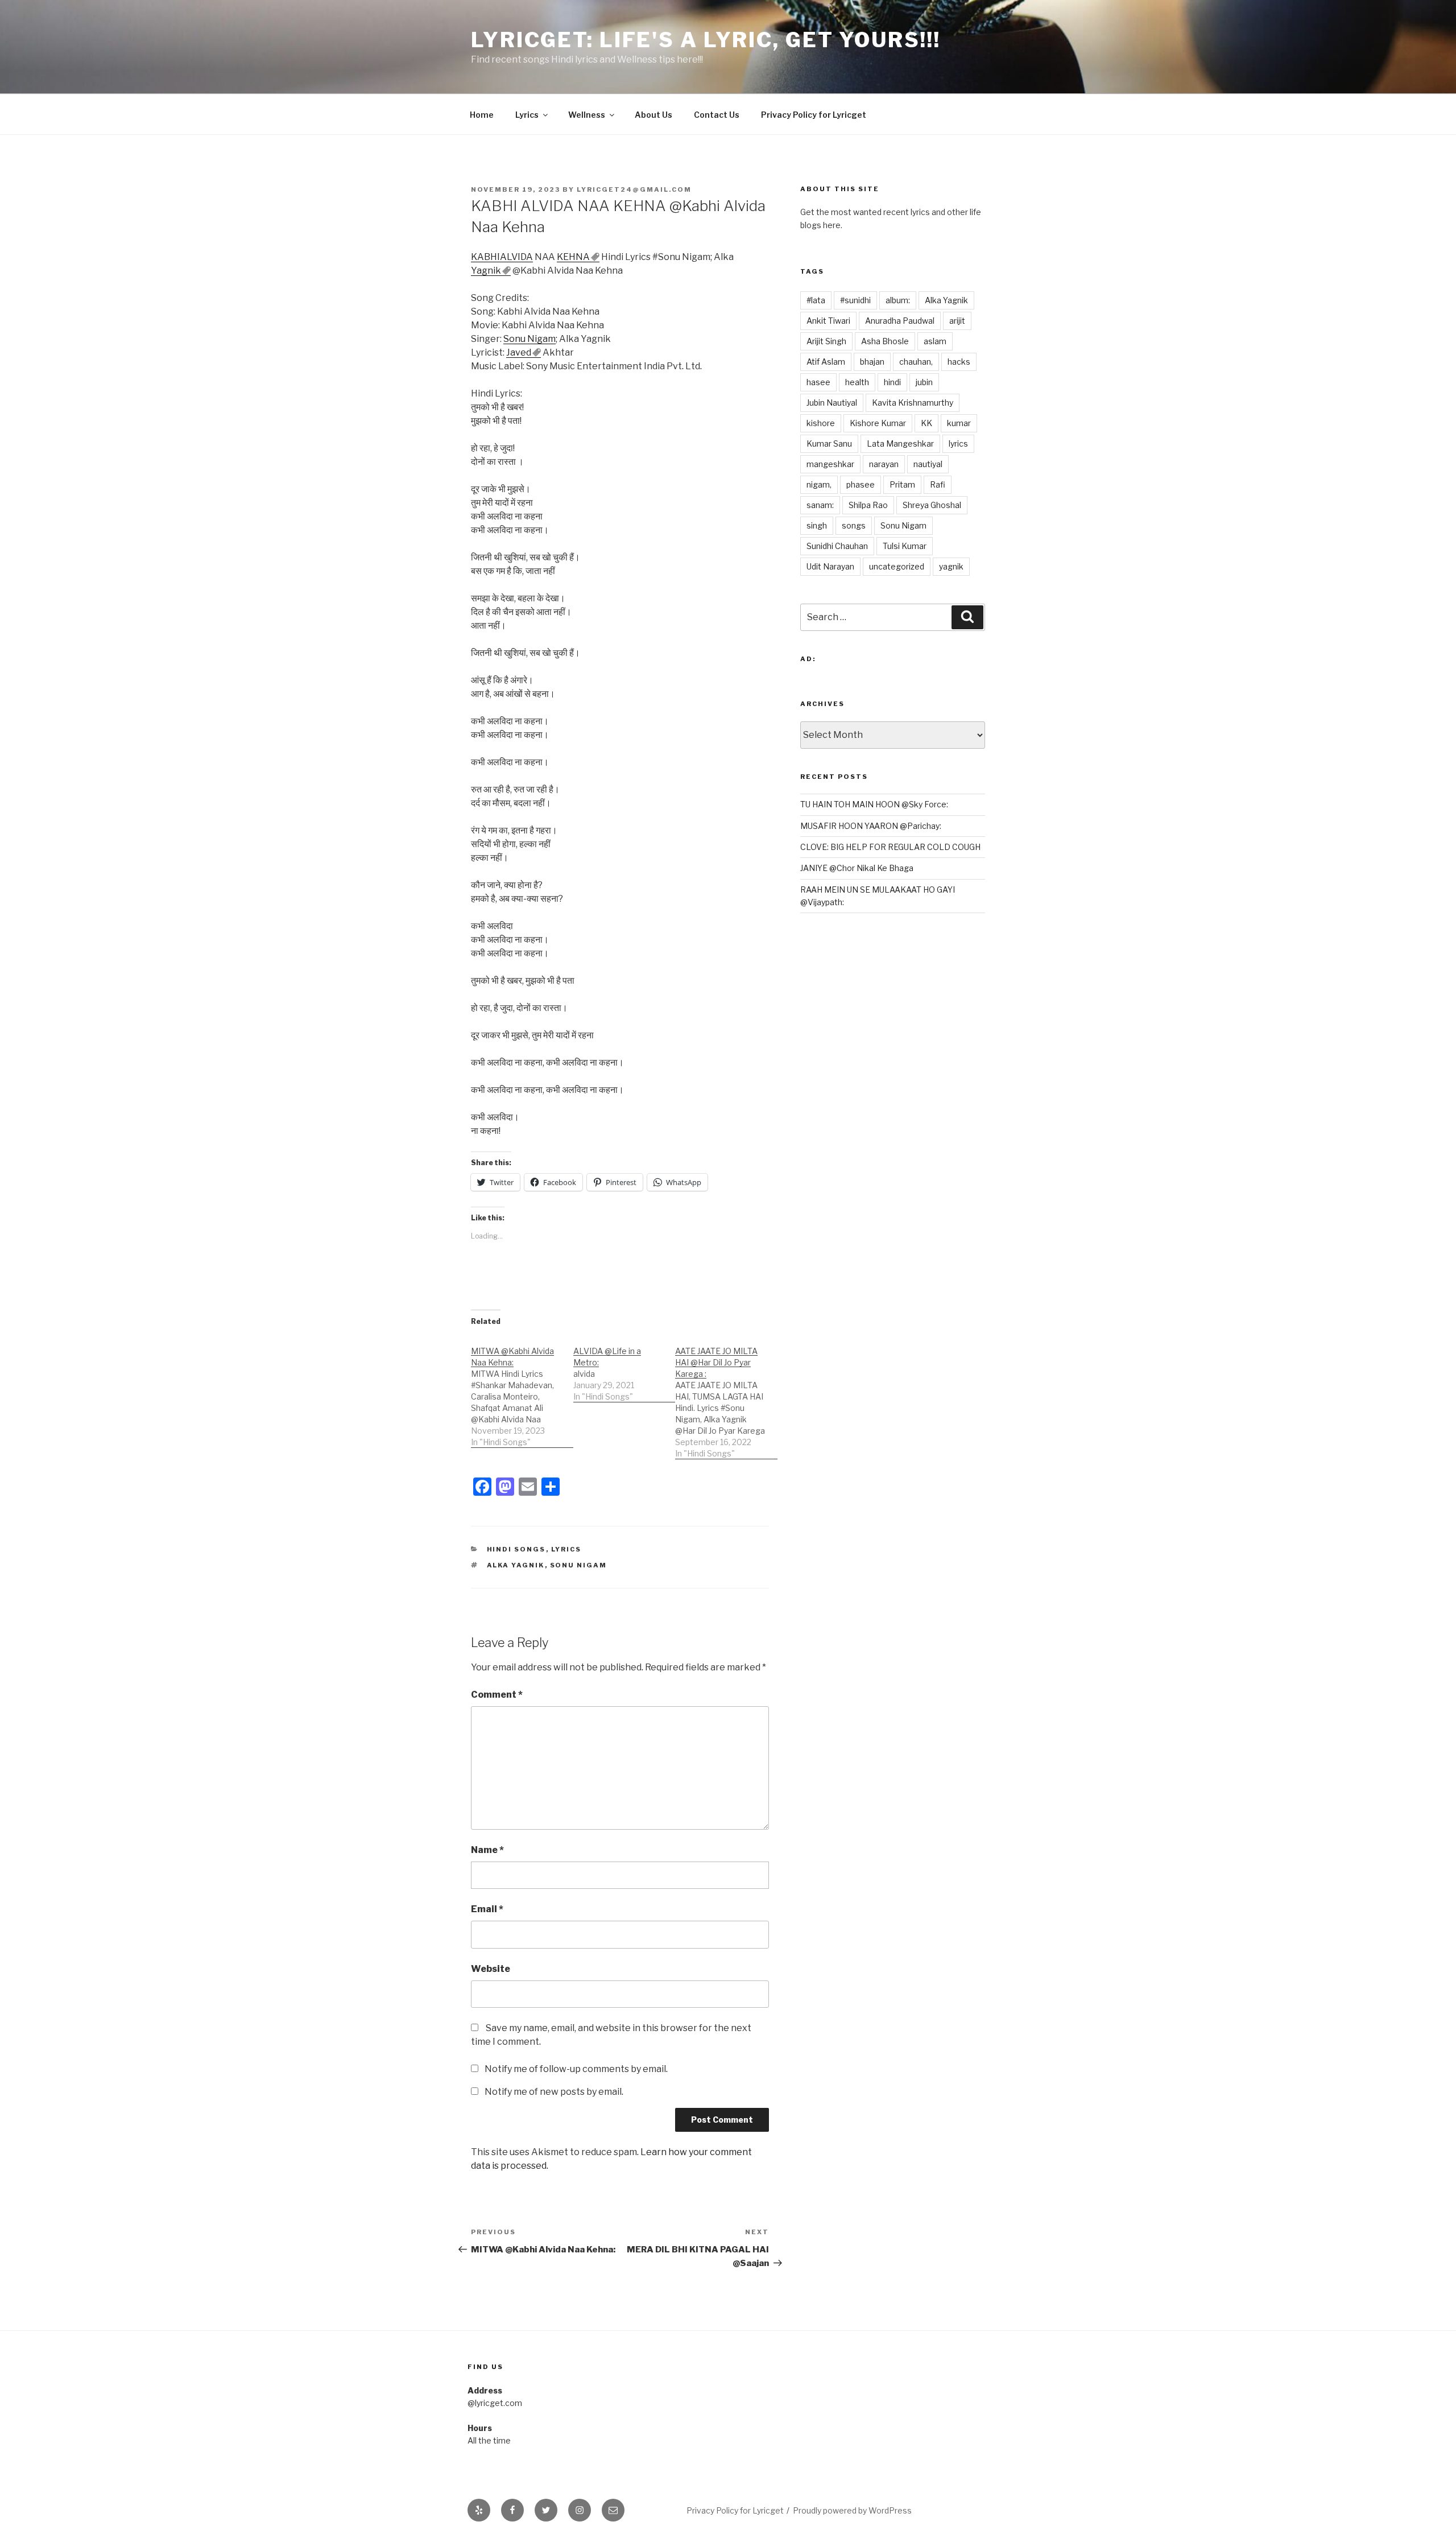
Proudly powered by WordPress (852, 2510)
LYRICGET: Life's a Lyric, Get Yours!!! (706, 40)
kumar (959, 423)
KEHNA (573, 257)
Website (491, 1969)
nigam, (819, 484)
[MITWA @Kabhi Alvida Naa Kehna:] (522, 1391)
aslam (935, 341)
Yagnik (486, 271)
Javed (519, 352)
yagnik (951, 566)
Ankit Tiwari (828, 321)
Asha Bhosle (885, 341)
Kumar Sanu (829, 443)
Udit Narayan (830, 566)
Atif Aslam (826, 362)
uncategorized (897, 566)
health (857, 382)
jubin (924, 382)
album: (898, 300)
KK (926, 423)
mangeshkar (830, 464)
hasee (818, 382)
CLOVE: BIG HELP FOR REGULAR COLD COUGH (890, 847)
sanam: (820, 505)
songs (854, 525)
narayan (884, 464)
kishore (821, 423)
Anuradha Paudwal (900, 321)
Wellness (587, 115)
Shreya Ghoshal (932, 505)
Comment (497, 1695)
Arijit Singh (826, 341)
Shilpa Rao (868, 505)
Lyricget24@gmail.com (634, 189)
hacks (959, 362)
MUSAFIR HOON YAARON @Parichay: (871, 826)
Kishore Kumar (878, 423)
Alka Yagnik (516, 1565)
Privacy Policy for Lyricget (814, 115)
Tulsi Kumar (905, 546)
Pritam (902, 484)
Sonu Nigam (530, 339)
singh (817, 525)
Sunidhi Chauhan (837, 546)
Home (482, 115)
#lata (816, 300)
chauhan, (916, 362)
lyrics (958, 443)
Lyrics (527, 115)
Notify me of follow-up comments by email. (576, 2069)
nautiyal (928, 464)
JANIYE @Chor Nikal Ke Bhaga (857, 868)
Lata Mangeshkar (900, 443)
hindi (892, 382)
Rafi (938, 484)
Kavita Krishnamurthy (913, 403)
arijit (957, 321)
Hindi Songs (516, 1549)
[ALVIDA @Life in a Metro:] (624, 1368)
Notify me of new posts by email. (554, 2092)
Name (487, 1850)
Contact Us (717, 115)
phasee (861, 484)
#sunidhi (855, 300)
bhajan (872, 362)
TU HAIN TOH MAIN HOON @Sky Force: (874, 804)
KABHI (485, 257)
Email (487, 1909)
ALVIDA (516, 257)
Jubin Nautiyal (832, 403)
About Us (653, 115)
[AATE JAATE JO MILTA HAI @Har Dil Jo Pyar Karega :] (726, 1396)
